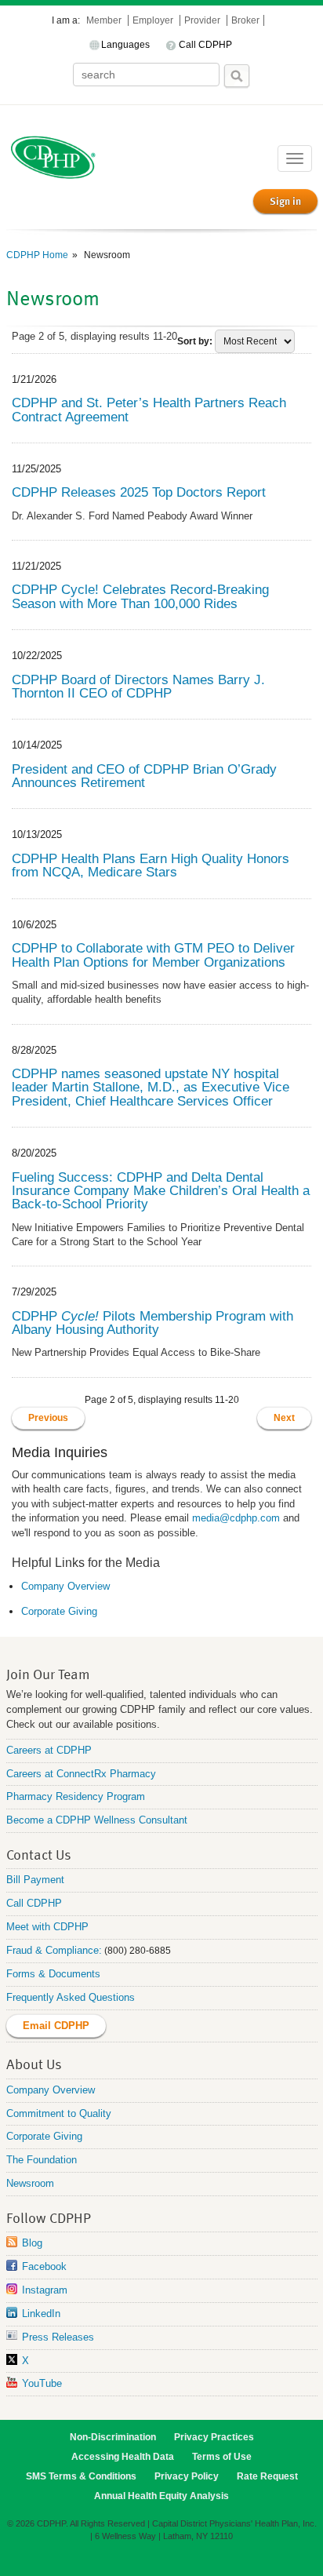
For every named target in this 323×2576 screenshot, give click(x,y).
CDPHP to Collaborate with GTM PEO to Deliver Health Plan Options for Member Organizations (153, 955)
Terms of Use (222, 2457)
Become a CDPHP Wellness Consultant (97, 1820)
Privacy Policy (187, 2476)
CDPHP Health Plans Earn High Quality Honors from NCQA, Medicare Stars (151, 865)
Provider (203, 20)
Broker (245, 20)
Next (284, 1418)
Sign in (285, 201)
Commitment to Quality (59, 2113)
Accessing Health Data (123, 2457)
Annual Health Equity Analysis (161, 2496)
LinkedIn (41, 2314)
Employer (154, 20)
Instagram (45, 2290)
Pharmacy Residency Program (76, 1796)
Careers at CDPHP (49, 1750)
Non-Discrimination (113, 2437)
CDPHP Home (37, 255)
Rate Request (267, 2476)
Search (237, 76)
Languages (125, 45)
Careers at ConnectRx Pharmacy (81, 1774)
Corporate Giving (59, 1611)
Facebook (44, 2266)
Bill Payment (35, 1880)
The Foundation (42, 2160)
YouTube (42, 2383)
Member (105, 20)
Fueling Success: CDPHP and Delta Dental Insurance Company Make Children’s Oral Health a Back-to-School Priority (161, 1191)
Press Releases (58, 2337)
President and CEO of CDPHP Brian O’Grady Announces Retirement (144, 776)
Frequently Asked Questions (71, 1997)
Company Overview (65, 1586)
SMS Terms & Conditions (81, 2476)
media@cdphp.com (236, 1518)
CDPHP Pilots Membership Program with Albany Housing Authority (152, 1323)
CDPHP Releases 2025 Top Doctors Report (139, 492)
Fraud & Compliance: (54, 1950)
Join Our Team (48, 1673)
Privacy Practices (214, 2437)
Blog (32, 2243)
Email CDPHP (56, 2026)
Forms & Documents (53, 1974)
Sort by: (195, 341)
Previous (48, 1418)
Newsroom (30, 2183)
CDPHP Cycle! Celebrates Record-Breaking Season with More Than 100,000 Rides (140, 596)
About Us (34, 2063)
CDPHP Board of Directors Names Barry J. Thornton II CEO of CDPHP (138, 686)
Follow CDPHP (49, 2217)
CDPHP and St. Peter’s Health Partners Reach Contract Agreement (149, 409)
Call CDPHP (205, 45)
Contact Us (39, 1854)
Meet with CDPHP (47, 1927)
